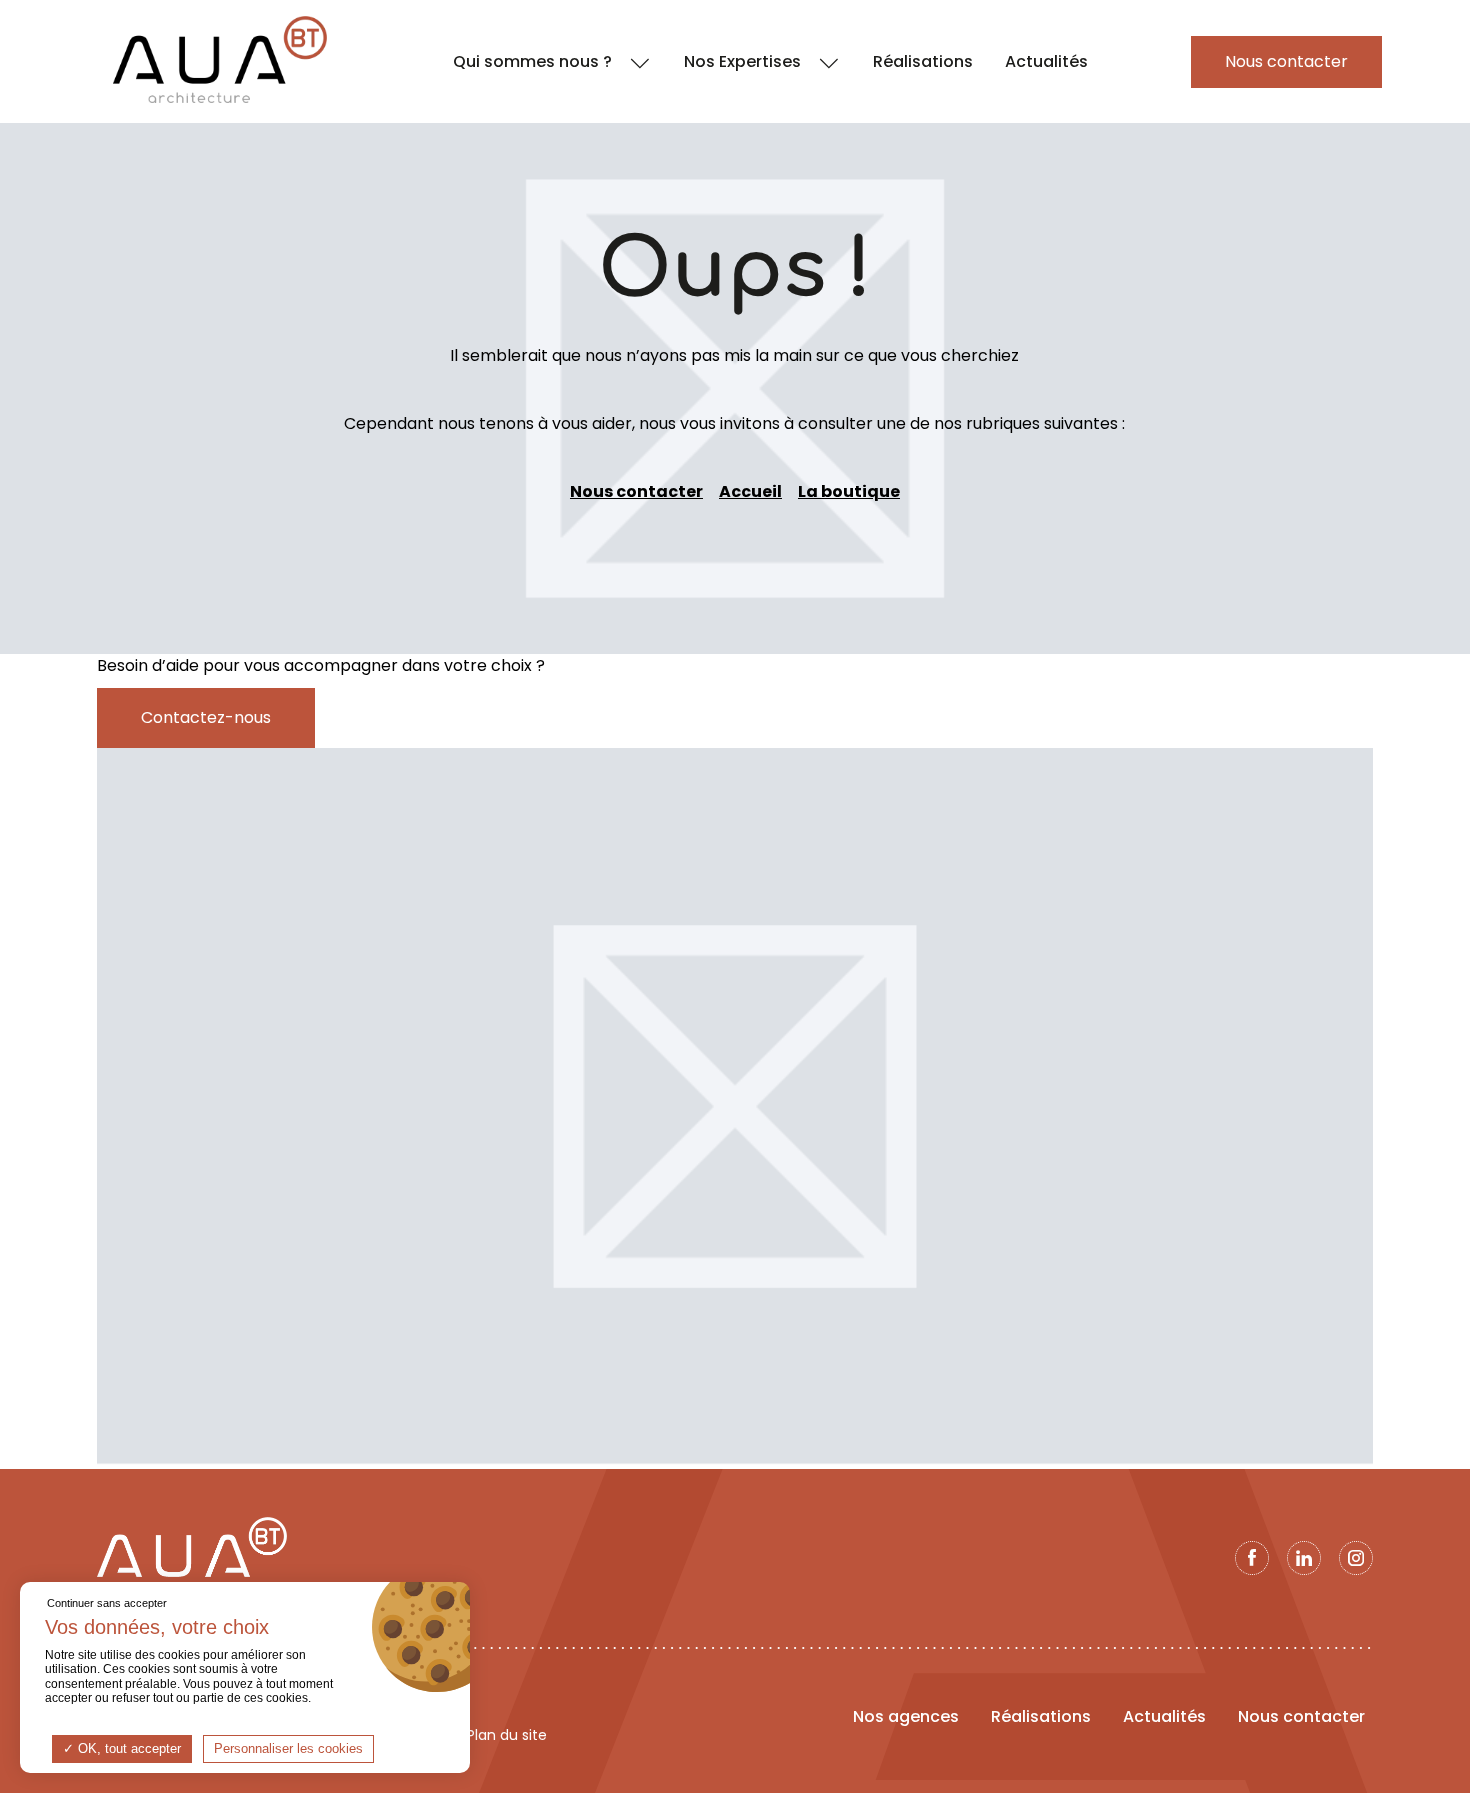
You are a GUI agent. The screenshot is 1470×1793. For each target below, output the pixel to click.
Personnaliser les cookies (288, 1748)
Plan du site (507, 1735)
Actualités (1164, 1716)
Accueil (750, 491)
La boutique (849, 491)
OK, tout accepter (127, 1748)
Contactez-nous (206, 717)
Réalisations (1041, 1716)
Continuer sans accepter (107, 1603)
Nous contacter (636, 491)
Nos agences (906, 1716)
